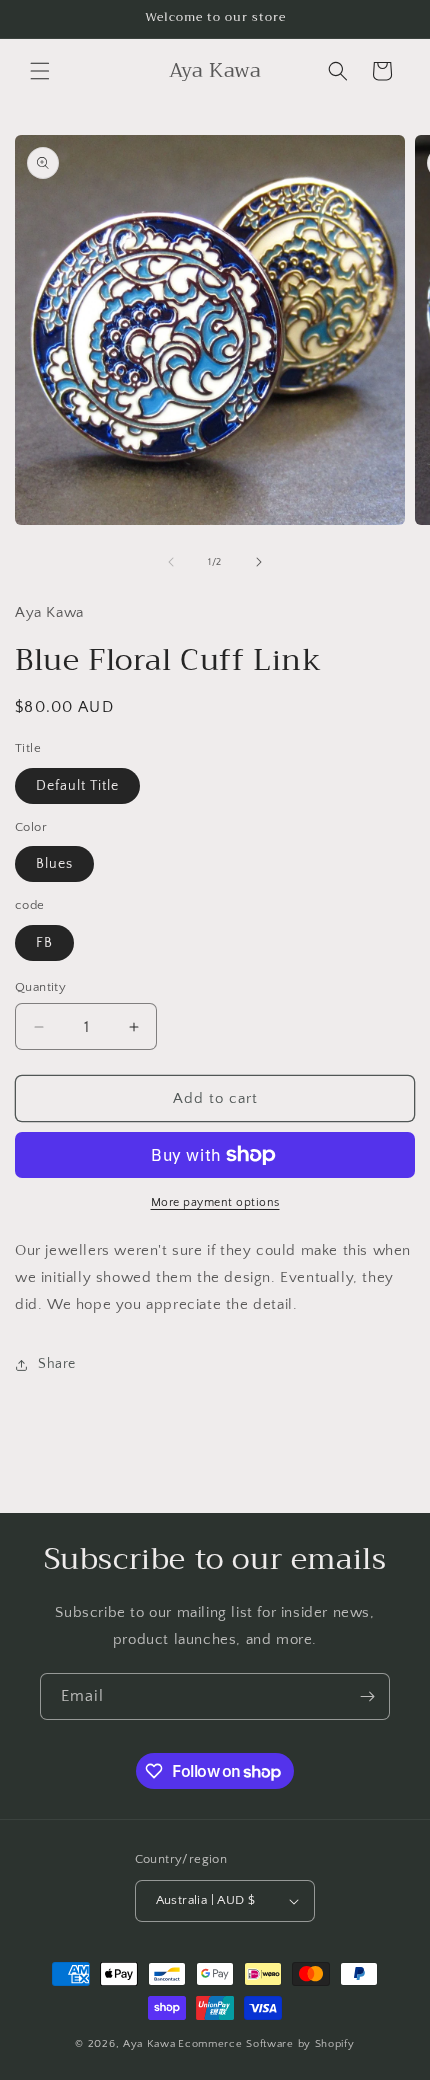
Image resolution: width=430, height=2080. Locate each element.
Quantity (40, 987)
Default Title (77, 786)
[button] (40, 71)
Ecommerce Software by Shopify (266, 2044)
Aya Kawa (149, 2044)
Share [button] (57, 1364)
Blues (54, 864)
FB (44, 943)
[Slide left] (171, 562)
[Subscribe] (367, 1696)
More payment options (215, 1202)
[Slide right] (259, 562)
